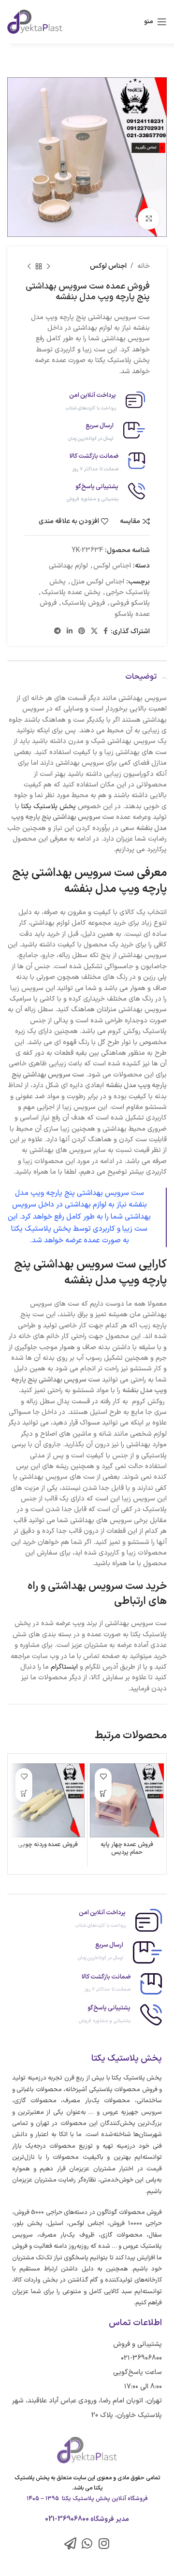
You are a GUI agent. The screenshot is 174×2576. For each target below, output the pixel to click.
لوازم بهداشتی (68, 566)
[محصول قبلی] (48, 266)
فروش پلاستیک (83, 603)
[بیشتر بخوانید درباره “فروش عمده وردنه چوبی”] (24, 1794)
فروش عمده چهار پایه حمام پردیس (127, 1848)
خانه (144, 266)
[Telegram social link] (58, 632)
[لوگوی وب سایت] (35, 22)
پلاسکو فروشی (130, 603)
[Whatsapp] (87, 2543)
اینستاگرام (64, 1667)
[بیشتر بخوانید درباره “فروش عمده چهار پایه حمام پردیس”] (103, 1794)
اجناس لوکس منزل (98, 582)
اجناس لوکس (108, 266)
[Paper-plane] (70, 2543)
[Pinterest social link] (82, 632)
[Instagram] (104, 2543)
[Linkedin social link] (70, 632)
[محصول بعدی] (29, 266)
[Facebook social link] (106, 632)
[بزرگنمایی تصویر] (149, 219)
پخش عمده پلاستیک (71, 592)
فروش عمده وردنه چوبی (48, 1844)
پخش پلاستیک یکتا (49, 807)
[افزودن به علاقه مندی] (103, 1777)
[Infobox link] (87, 402)
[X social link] (94, 632)
